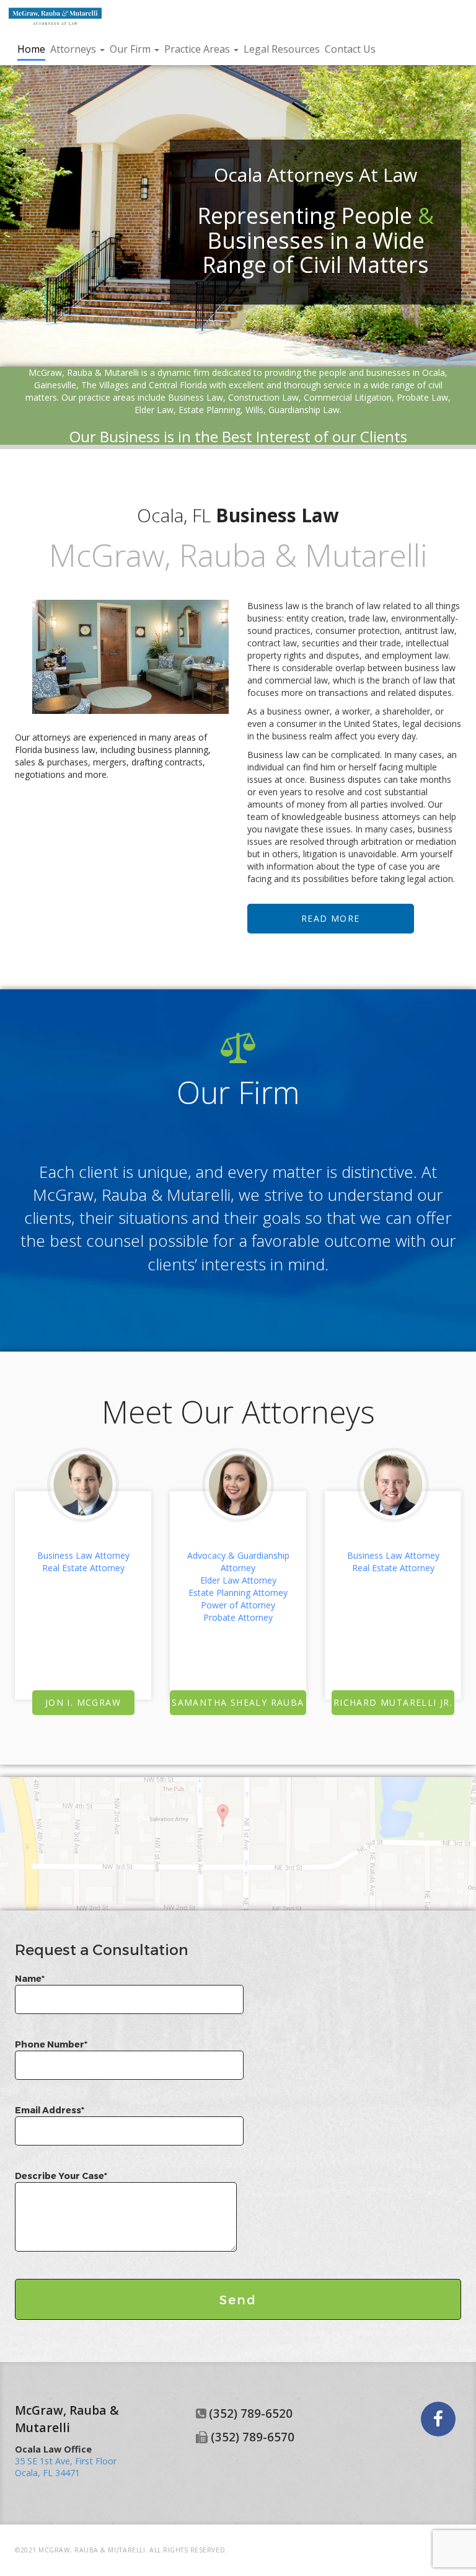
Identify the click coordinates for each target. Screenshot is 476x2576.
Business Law (196, 397)
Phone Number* (51, 2044)
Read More (331, 918)
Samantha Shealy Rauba (238, 1702)
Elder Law (154, 410)
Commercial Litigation (348, 397)
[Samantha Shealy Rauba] (238, 1485)
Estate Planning (209, 410)
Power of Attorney (238, 1605)
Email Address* (50, 2110)
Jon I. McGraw (83, 1702)
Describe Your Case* (61, 2176)
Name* (30, 1978)
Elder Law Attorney (238, 1580)
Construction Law (263, 397)
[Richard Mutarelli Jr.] (393, 1485)
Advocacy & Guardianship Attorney (238, 1562)
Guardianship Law (304, 410)
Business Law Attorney (83, 1555)
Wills (254, 410)
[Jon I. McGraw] (83, 1485)
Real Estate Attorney (83, 1568)
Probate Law (422, 397)
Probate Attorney (238, 1617)
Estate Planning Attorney (238, 1593)
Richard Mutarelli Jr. (393, 1702)
